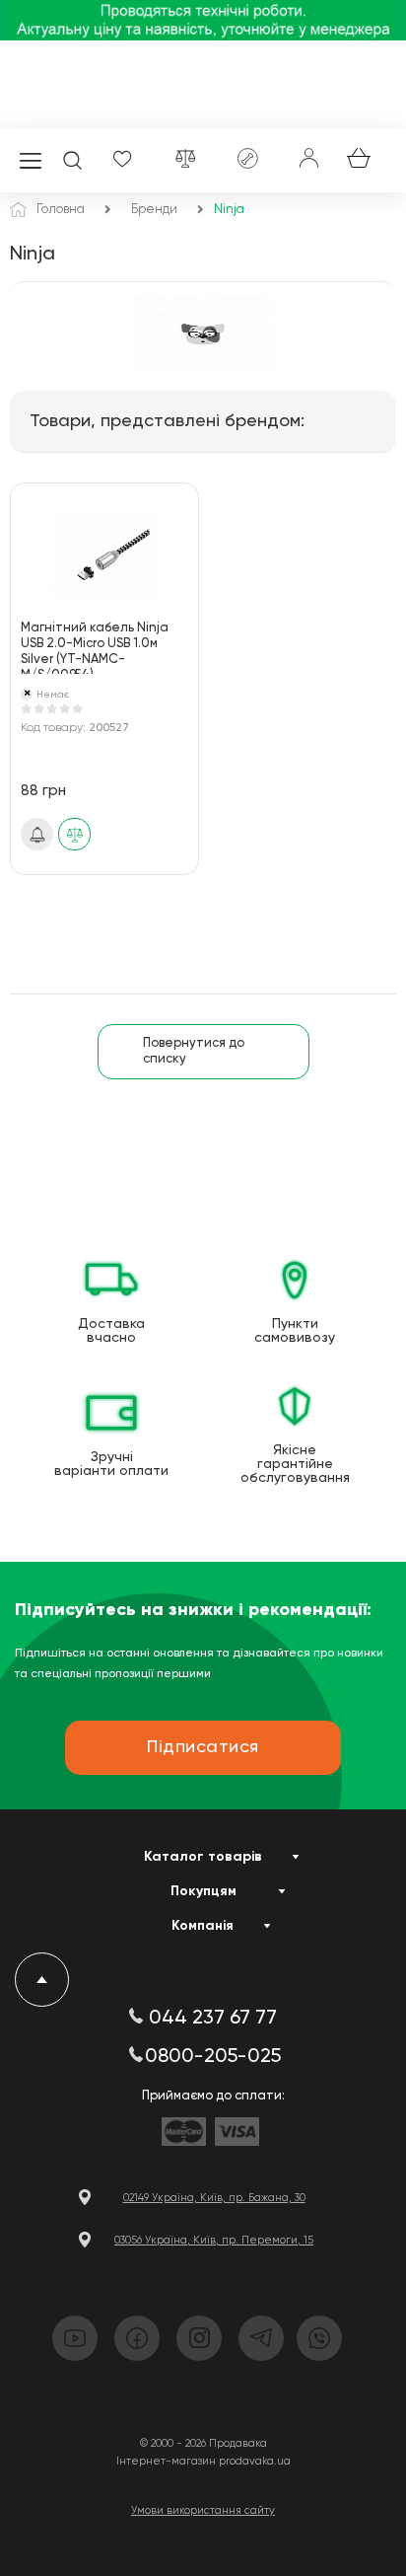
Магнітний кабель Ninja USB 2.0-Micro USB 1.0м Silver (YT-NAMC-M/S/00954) (95, 648)
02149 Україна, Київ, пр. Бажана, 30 (214, 2198)
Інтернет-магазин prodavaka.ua (203, 2461)
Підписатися (37, 835)
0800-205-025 (213, 2057)
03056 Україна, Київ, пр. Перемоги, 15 (214, 2240)
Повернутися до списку (194, 1051)
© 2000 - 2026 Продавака (203, 2443)
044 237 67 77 (213, 2019)
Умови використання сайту (203, 2510)
